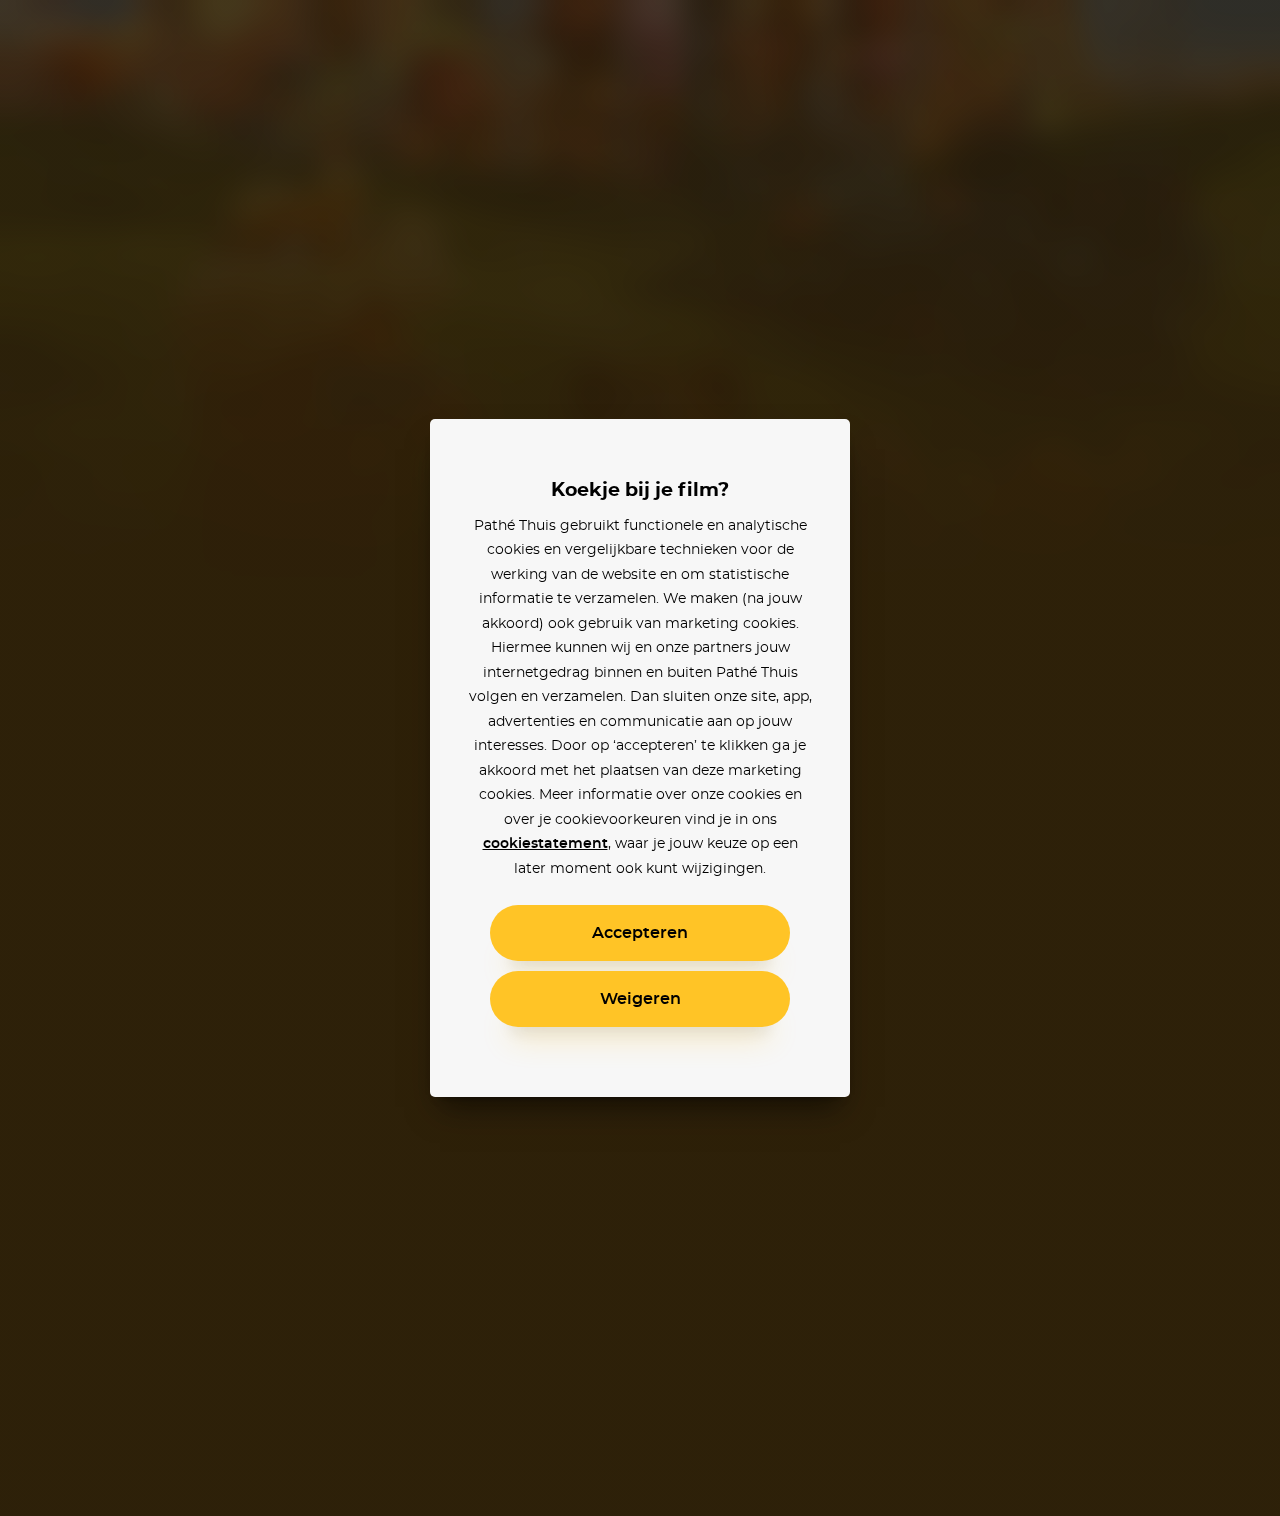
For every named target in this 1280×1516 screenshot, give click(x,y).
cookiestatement (545, 844)
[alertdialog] (640, 758)
